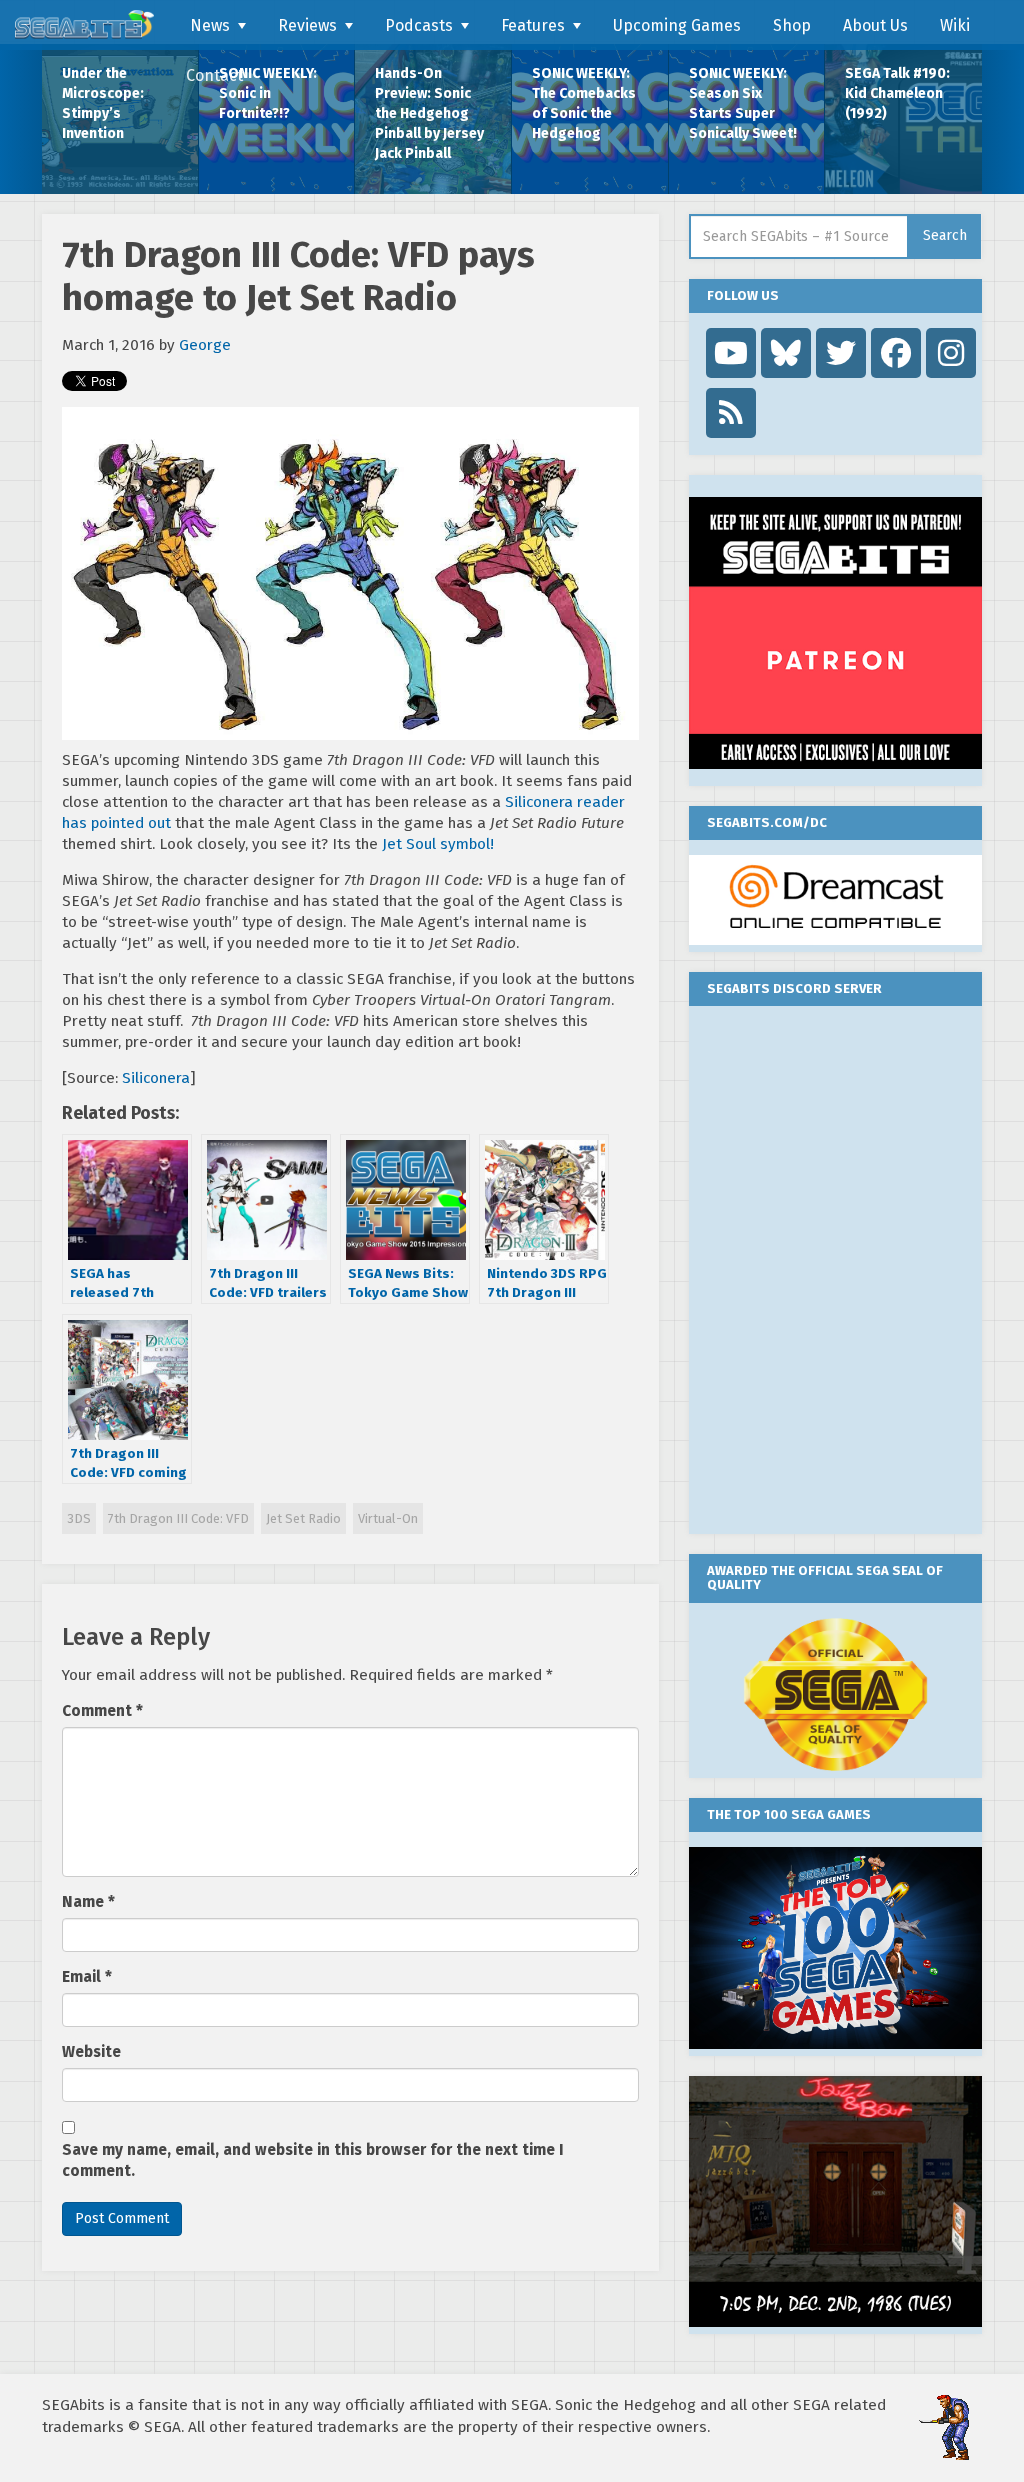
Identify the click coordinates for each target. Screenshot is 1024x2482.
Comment (102, 1711)
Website (91, 2052)
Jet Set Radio (303, 1518)
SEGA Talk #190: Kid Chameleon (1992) (897, 93)
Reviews (307, 25)
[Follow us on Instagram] (951, 353)
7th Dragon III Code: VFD (178, 1518)
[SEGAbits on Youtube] (731, 353)
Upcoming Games (677, 25)
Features (533, 25)
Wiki (955, 25)
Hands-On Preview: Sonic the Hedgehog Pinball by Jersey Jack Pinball (429, 113)
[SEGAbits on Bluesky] (786, 353)
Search (945, 235)
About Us (875, 25)
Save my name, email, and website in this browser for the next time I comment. (313, 2160)
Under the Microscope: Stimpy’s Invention (103, 103)
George (205, 345)
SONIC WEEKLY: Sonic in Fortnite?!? (268, 93)
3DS (79, 1518)
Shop (792, 25)
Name (88, 1902)
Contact (214, 75)
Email (87, 1977)
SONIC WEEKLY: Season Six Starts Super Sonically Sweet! (743, 103)
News (210, 25)
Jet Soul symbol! (438, 844)
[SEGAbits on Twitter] (841, 353)
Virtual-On (388, 1518)
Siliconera (156, 1078)
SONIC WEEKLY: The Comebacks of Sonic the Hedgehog (584, 103)
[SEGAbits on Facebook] (896, 353)
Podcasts (419, 25)
